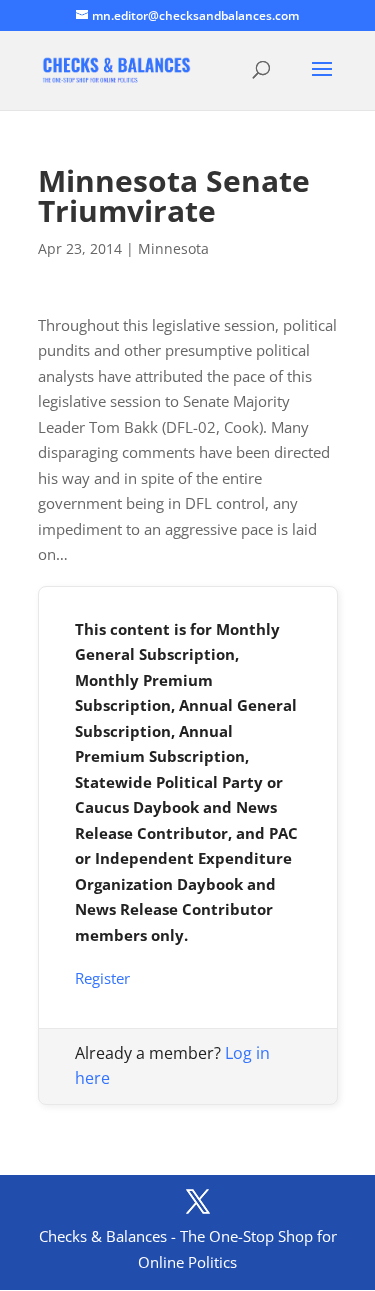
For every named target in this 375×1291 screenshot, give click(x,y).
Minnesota (173, 248)
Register (102, 978)
